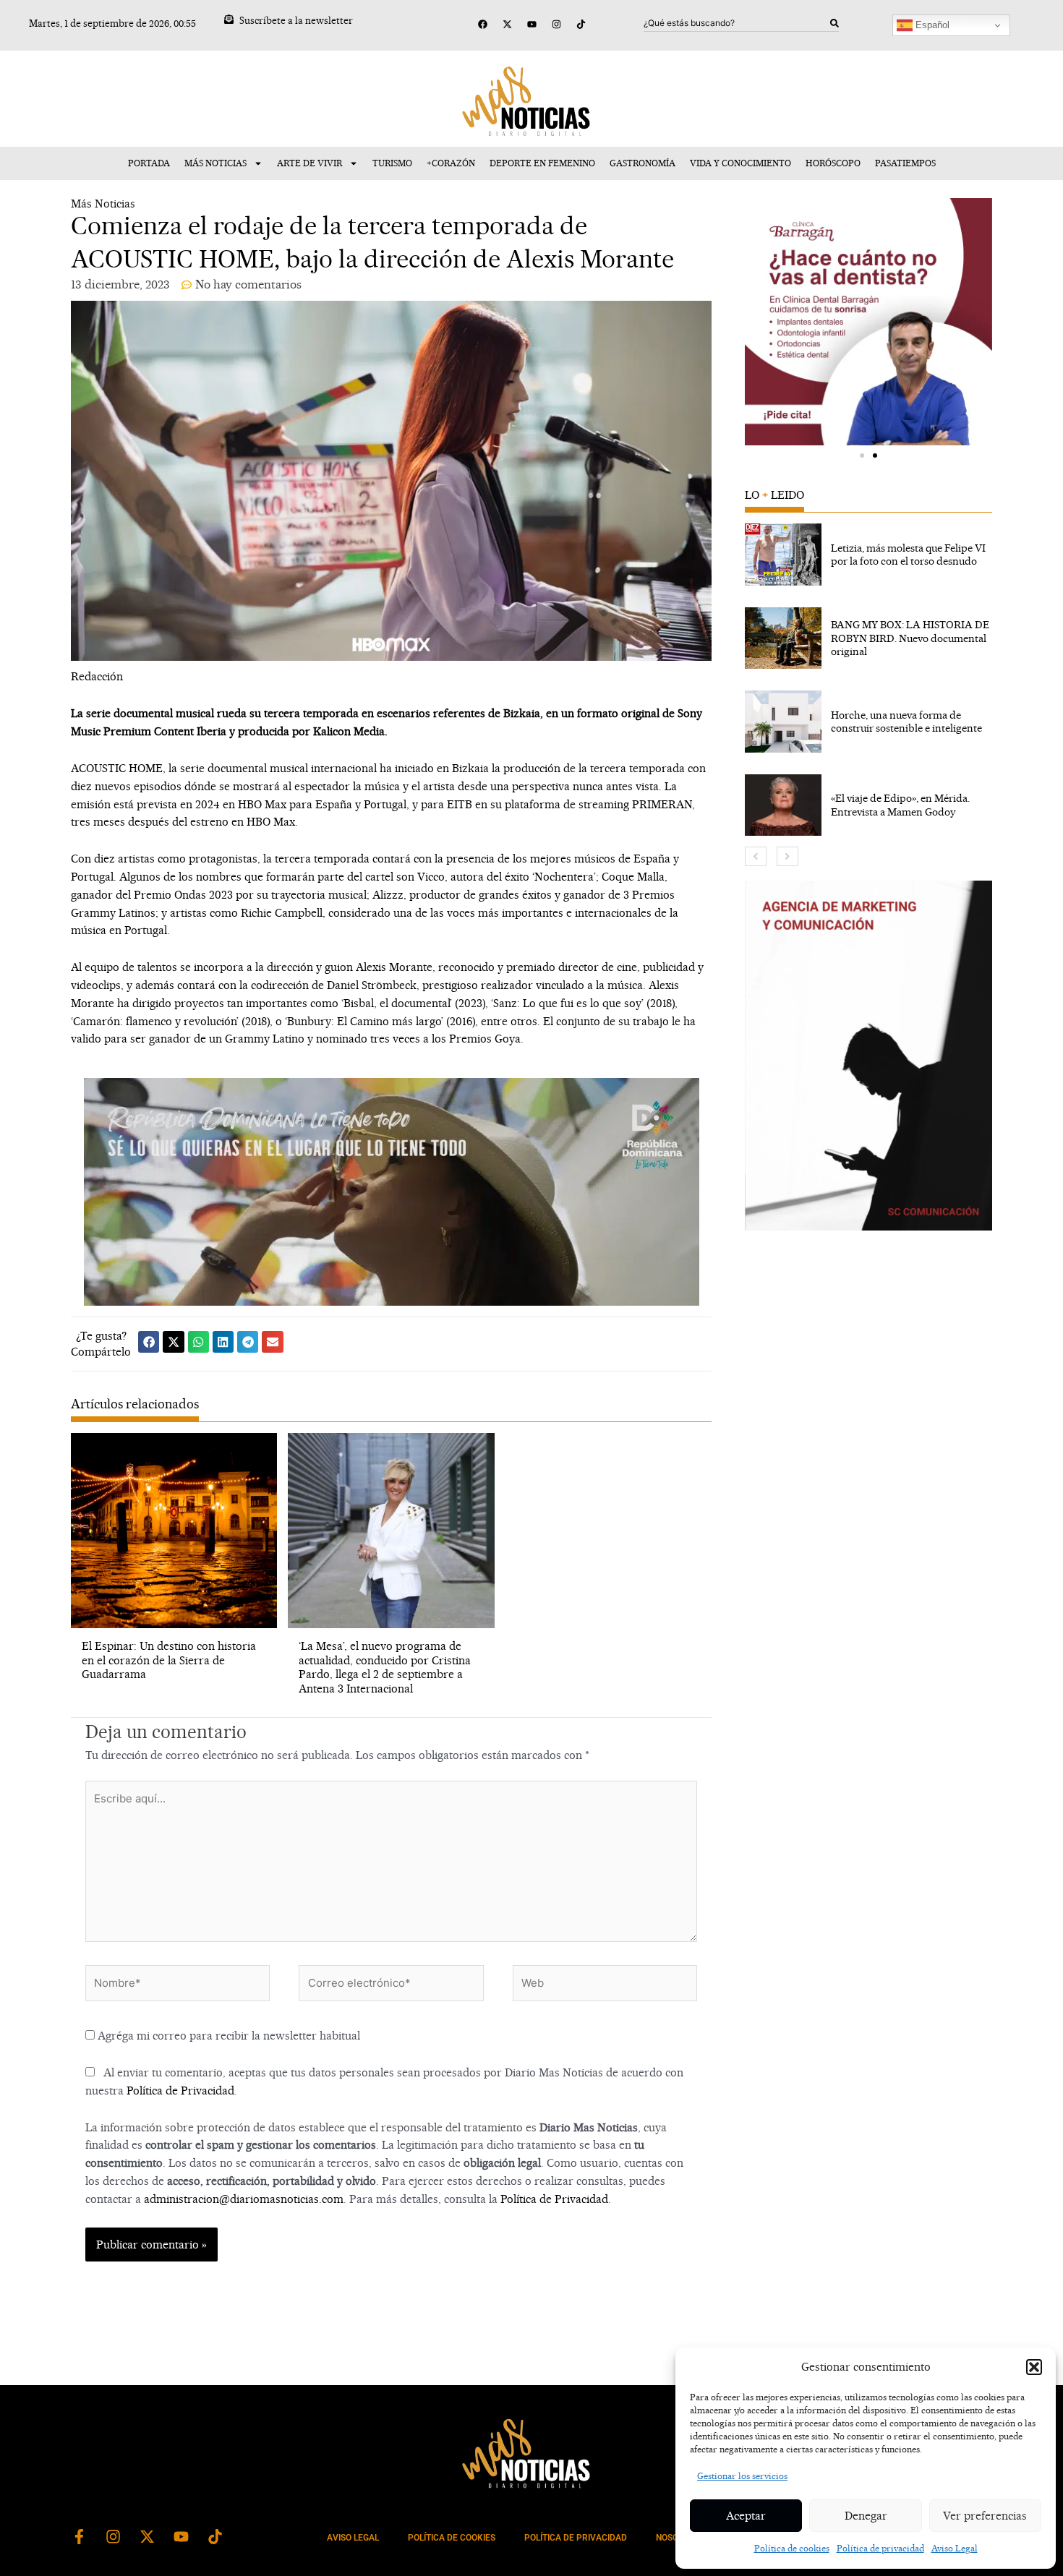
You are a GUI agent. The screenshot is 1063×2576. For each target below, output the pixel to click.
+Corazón (451, 163)
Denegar (866, 2516)
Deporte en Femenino (542, 163)
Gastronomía (643, 163)
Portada (149, 163)
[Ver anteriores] (756, 856)
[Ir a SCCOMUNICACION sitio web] (868, 1056)
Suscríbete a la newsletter (296, 20)
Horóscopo (833, 163)
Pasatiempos (905, 163)
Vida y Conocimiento (740, 163)
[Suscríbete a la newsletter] (229, 19)
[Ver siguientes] (787, 856)
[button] (1034, 2367)
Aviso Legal (955, 2548)
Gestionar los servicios (742, 2476)
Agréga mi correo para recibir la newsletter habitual (227, 2036)
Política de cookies (792, 2548)
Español (931, 25)
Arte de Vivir (309, 163)
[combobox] (737, 23)
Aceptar (746, 2516)
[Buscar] (834, 23)
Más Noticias (215, 163)
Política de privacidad (880, 2548)
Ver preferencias (985, 2516)
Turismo (392, 163)
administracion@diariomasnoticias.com (244, 2199)
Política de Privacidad (180, 2091)
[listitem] (868, 555)
